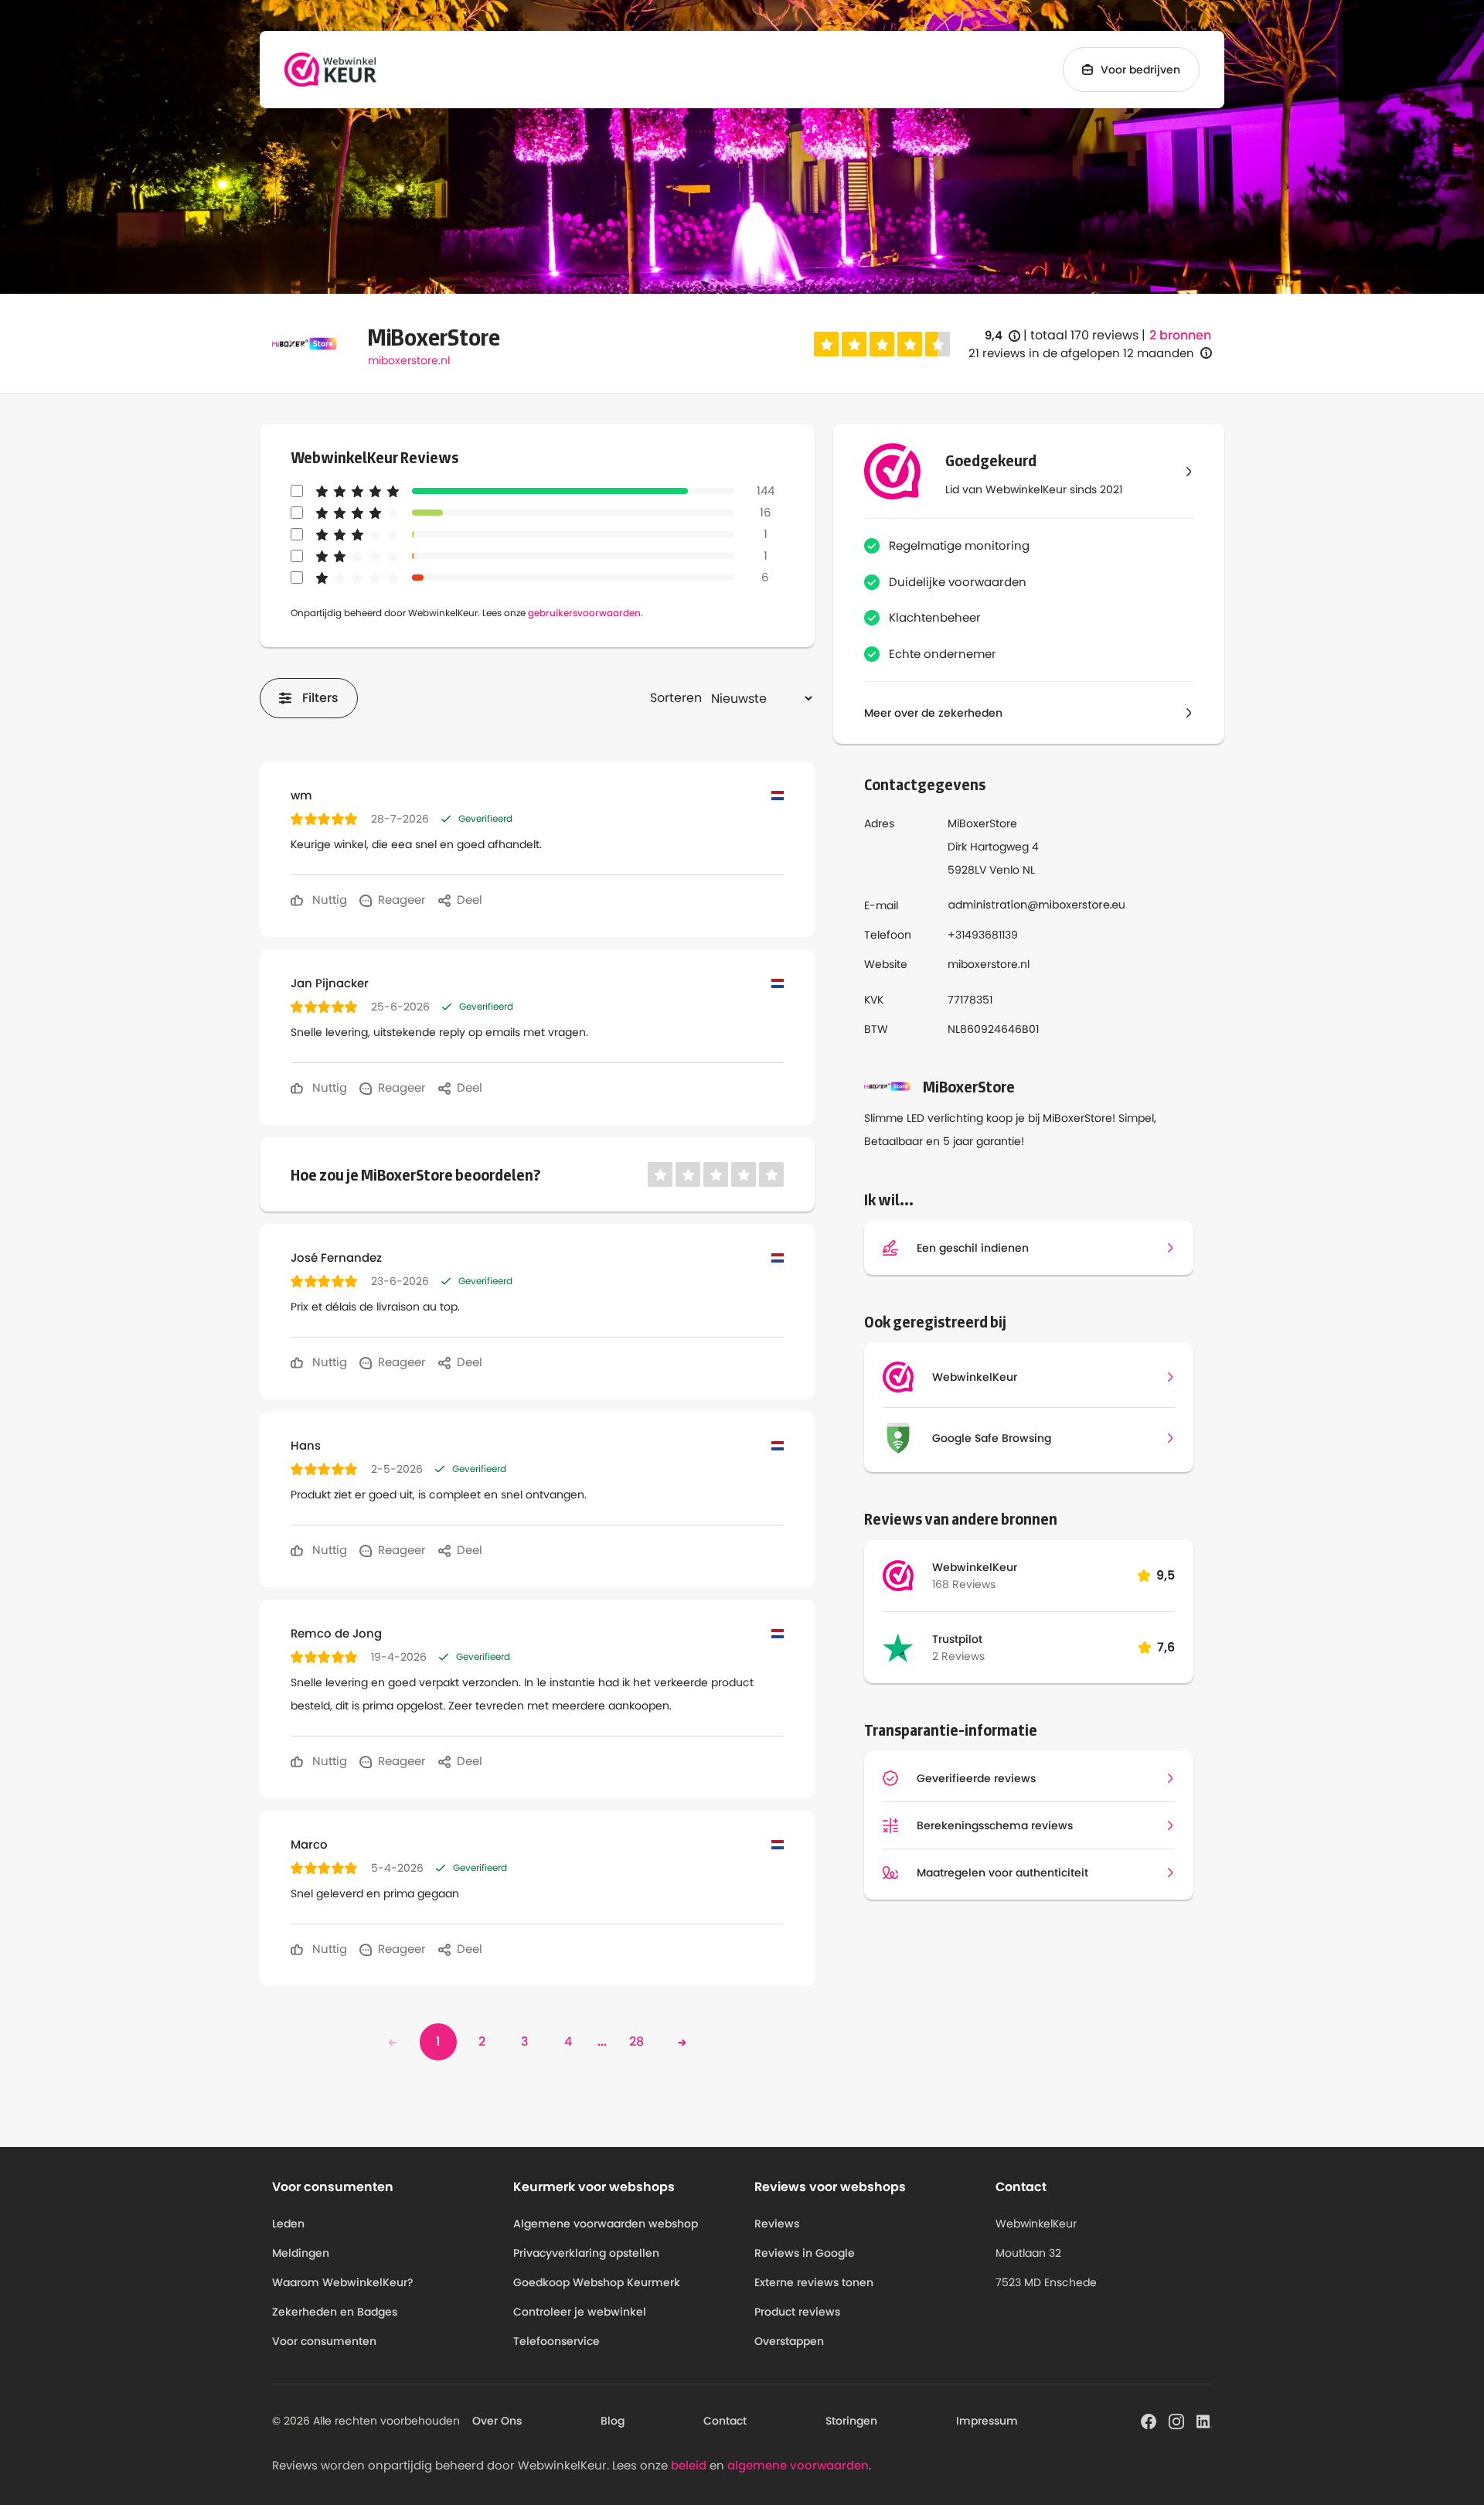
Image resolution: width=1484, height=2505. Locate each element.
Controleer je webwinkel (580, 2312)
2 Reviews (958, 1656)
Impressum (987, 2421)
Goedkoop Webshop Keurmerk (597, 2282)
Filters (320, 698)
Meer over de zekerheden (933, 713)
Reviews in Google (805, 2253)
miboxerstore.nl (409, 360)
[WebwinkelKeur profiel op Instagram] (1176, 2420)
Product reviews (797, 2312)
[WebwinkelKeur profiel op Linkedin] (1204, 2420)
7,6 (1166, 1647)
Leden (288, 2224)
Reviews (777, 2224)
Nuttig (328, 900)
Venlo (1004, 870)
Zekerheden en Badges (335, 2312)
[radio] (826, 344)
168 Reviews (964, 1584)
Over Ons (497, 2421)
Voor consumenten (324, 2341)
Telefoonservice (556, 2341)
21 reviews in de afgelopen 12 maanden (1081, 353)
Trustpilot (957, 1639)
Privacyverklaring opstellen (586, 2253)
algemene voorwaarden (798, 2465)
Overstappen (789, 2341)
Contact (725, 2421)
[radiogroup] (882, 344)
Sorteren (676, 698)
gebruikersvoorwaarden (584, 613)
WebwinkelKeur (975, 1567)
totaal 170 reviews (1084, 335)
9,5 (1166, 1575)
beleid (689, 2465)
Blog (613, 2421)
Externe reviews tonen (814, 2282)
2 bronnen (1180, 336)
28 (636, 2041)
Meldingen (301, 2253)
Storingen (851, 2421)
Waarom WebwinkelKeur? (343, 2282)
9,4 (1002, 336)
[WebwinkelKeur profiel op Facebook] (1149, 2420)
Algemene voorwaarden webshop (606, 2224)
